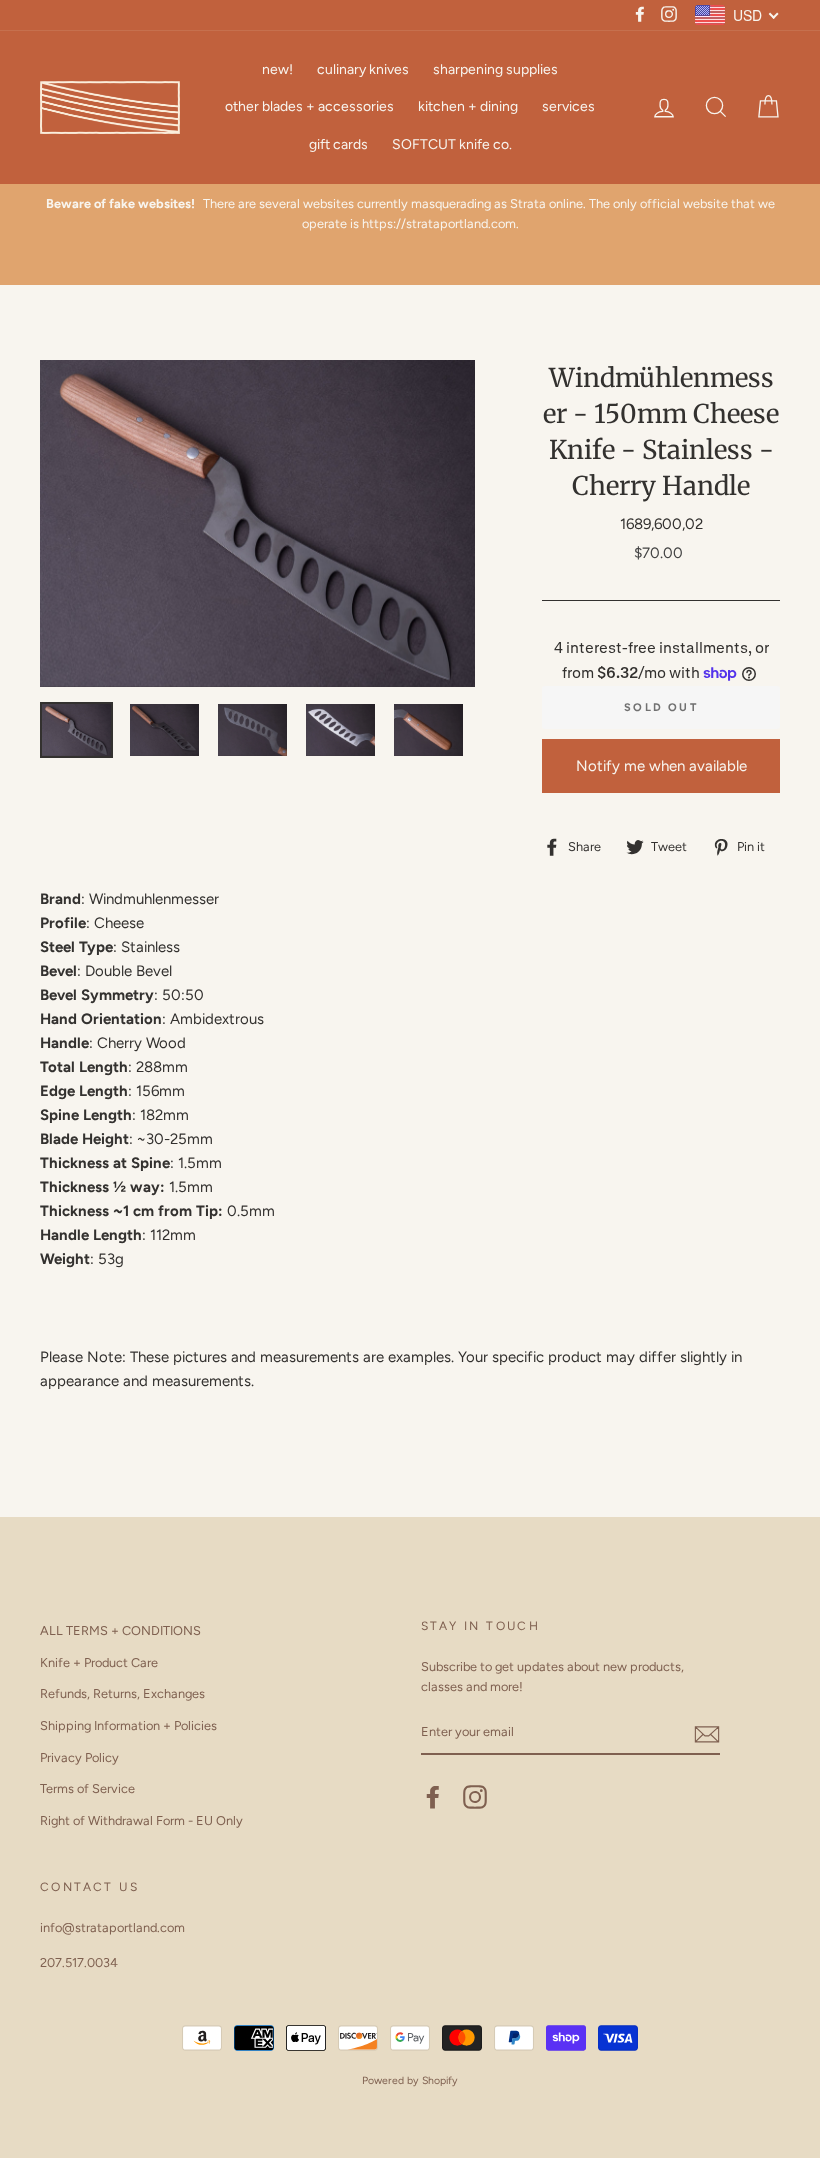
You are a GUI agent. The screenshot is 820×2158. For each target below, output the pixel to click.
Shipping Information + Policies (128, 1725)
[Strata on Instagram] (475, 1797)
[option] (410, 214)
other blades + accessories (309, 106)
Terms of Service (87, 1788)
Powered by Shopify (410, 2080)
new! (277, 69)
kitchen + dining (468, 106)
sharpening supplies (495, 69)
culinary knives (363, 69)
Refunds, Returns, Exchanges (122, 1693)
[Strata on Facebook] (433, 1797)
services (568, 106)
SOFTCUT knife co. (452, 144)
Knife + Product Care (99, 1662)
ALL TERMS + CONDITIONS (120, 1630)
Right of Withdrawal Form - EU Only (141, 1820)
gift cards (338, 144)
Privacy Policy (79, 1757)
